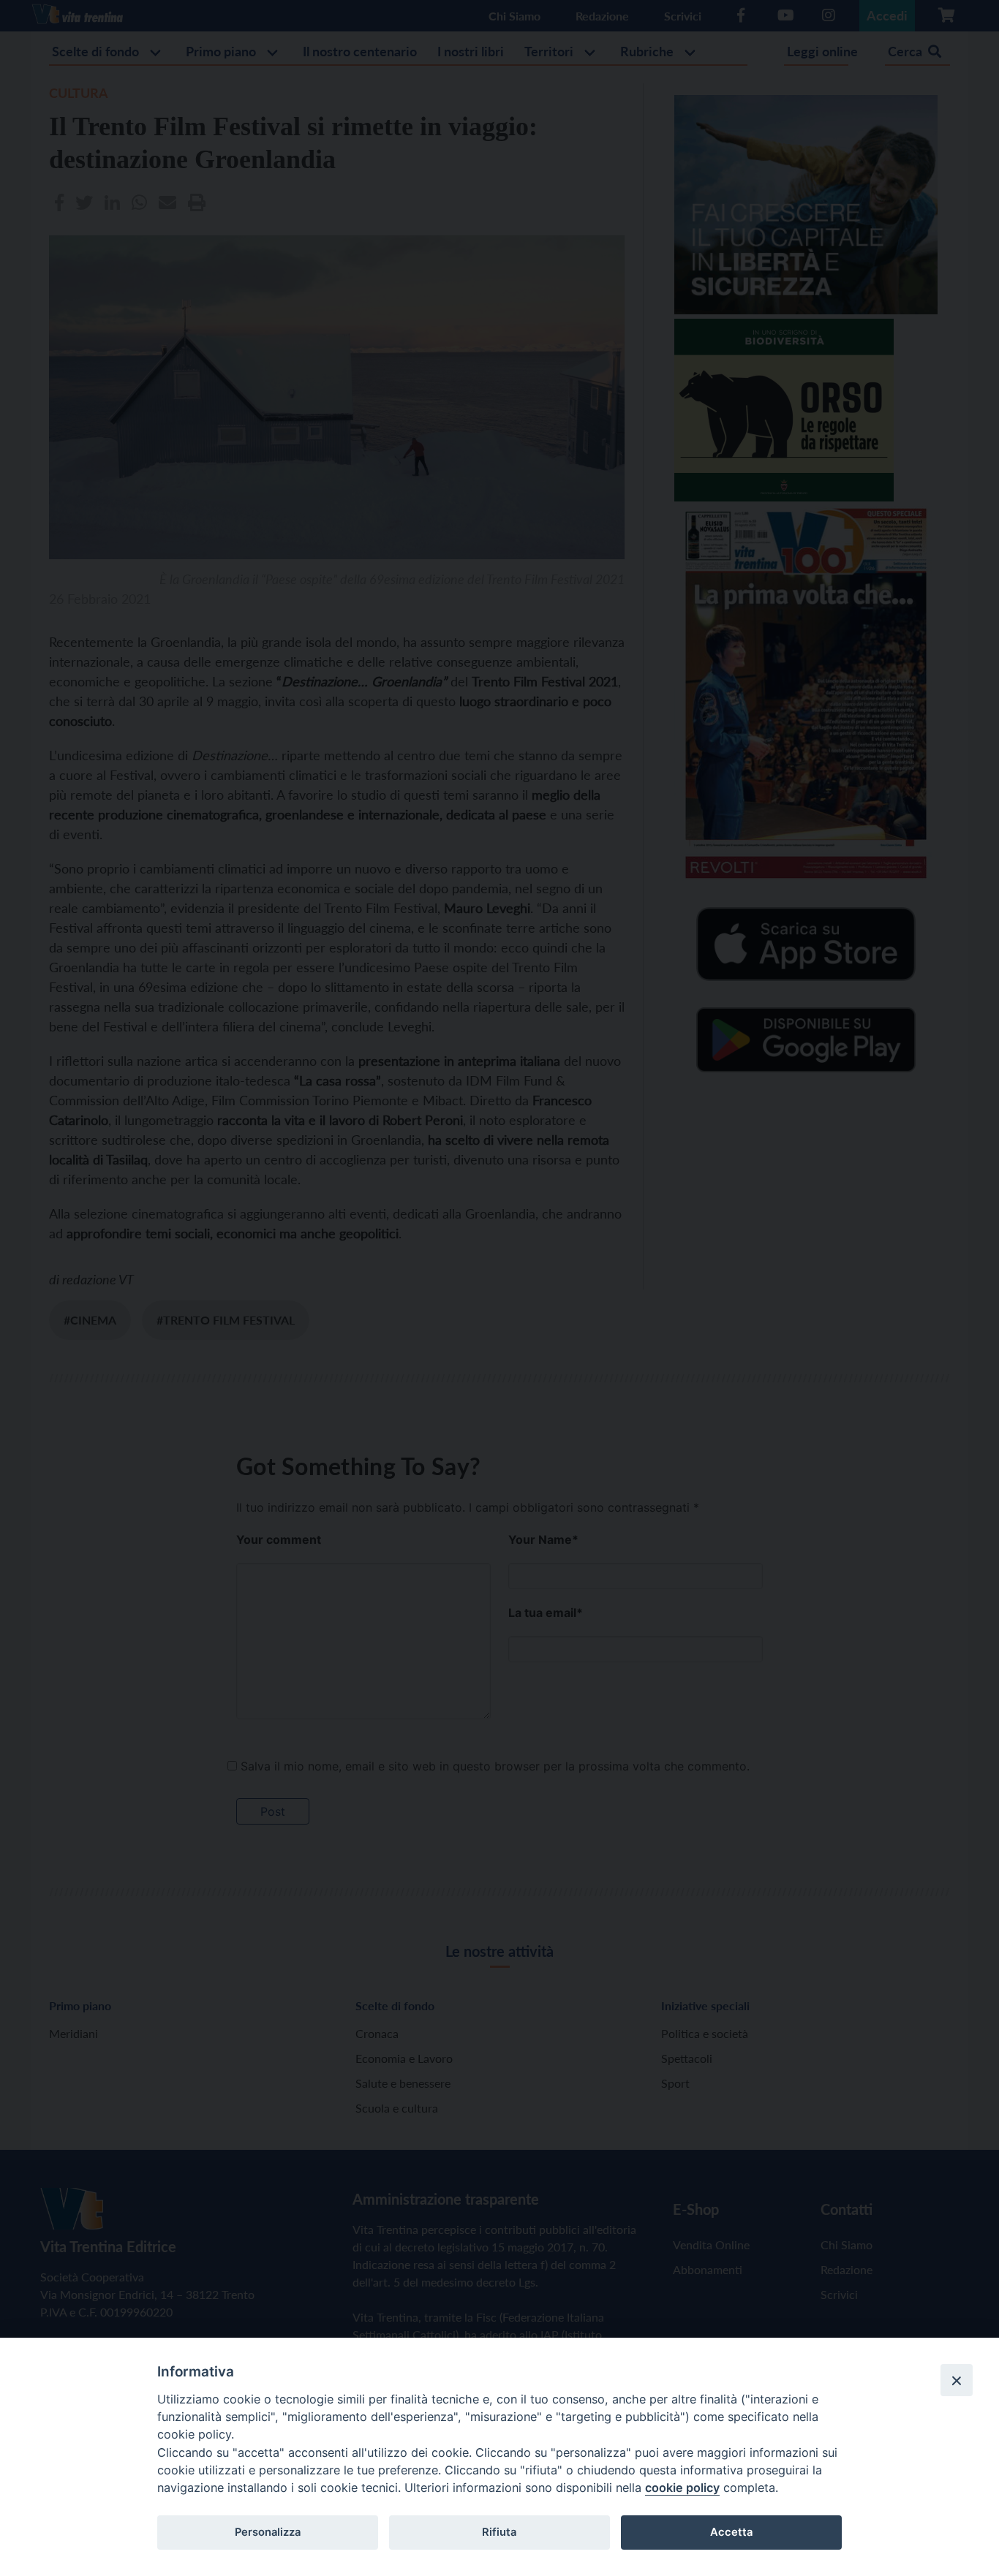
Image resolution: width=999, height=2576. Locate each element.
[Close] (957, 2380)
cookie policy (682, 2488)
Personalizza (268, 2532)
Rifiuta (499, 2532)
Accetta (731, 2532)
